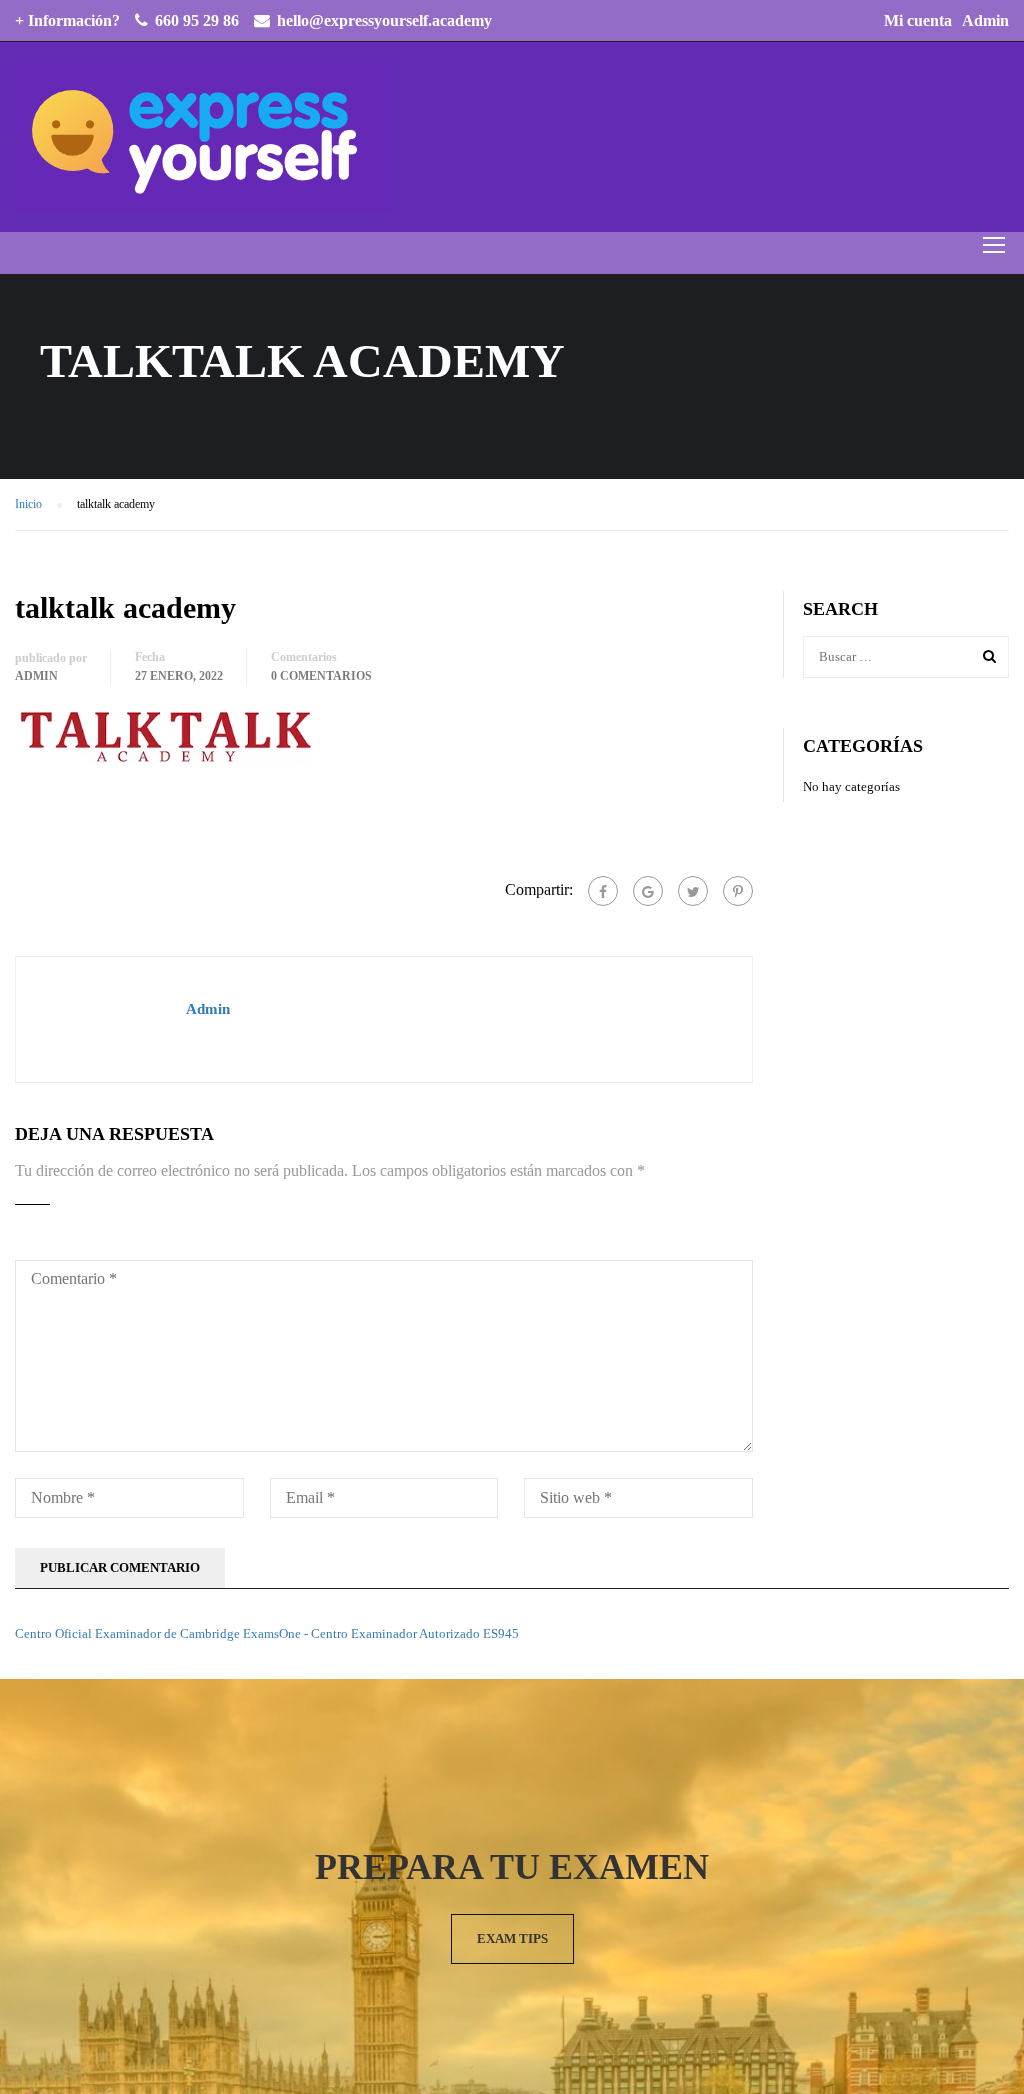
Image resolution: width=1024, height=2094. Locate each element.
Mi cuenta (918, 20)
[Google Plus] (648, 891)
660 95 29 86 (197, 20)
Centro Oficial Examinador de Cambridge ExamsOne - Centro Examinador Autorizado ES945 (267, 1633)
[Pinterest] (738, 891)
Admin (985, 20)
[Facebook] (603, 891)
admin (36, 676)
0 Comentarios (321, 676)
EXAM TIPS (512, 1938)
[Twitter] (693, 891)
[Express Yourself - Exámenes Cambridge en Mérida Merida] (203, 137)
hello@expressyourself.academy (384, 20)
